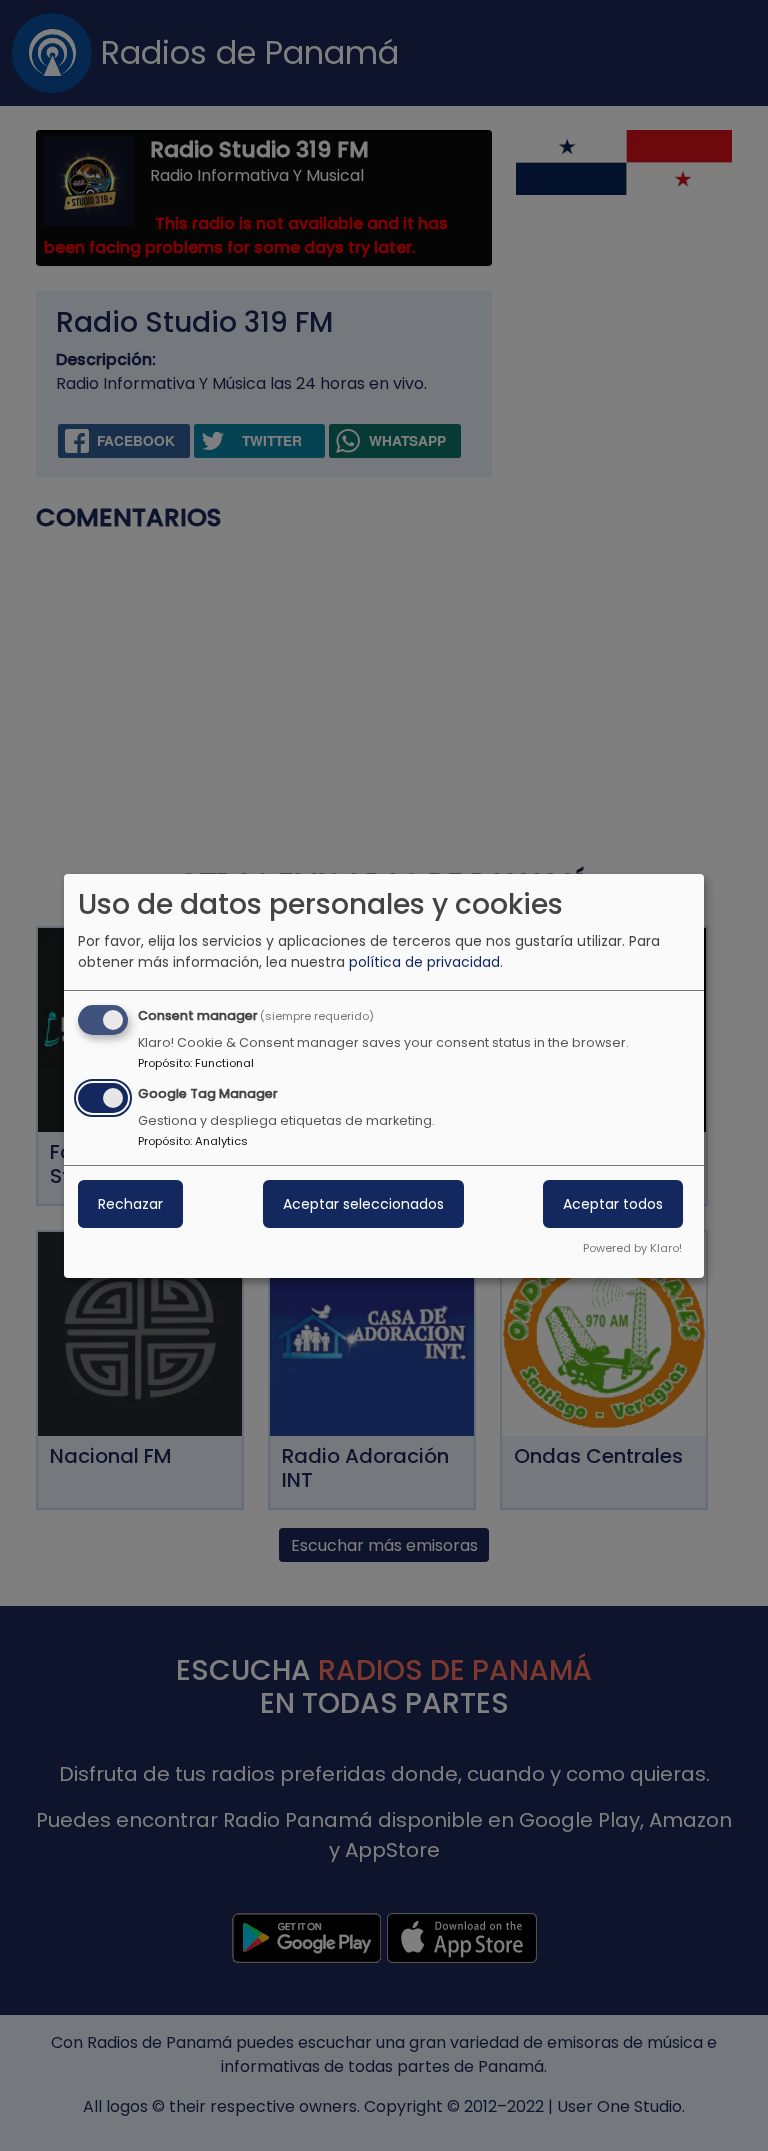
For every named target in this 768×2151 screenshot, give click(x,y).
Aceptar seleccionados (363, 1204)
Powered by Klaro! (632, 1248)
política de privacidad (424, 962)
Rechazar (130, 1204)
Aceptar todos (613, 1204)
